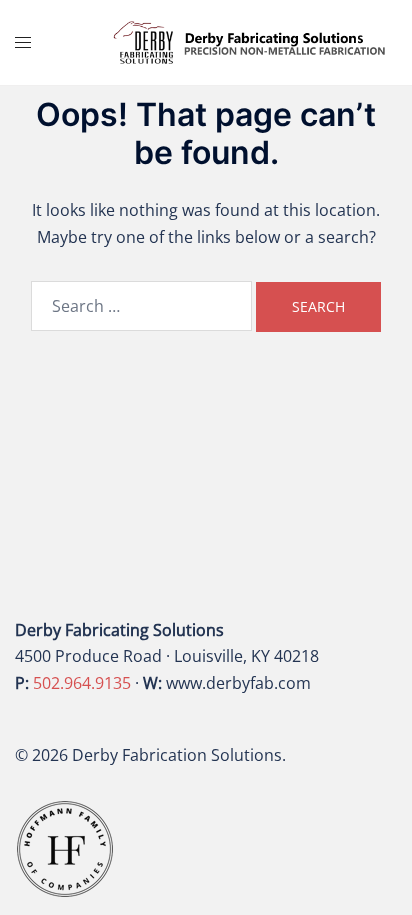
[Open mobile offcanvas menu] (23, 42)
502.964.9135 (82, 683)
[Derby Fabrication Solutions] (250, 41)
